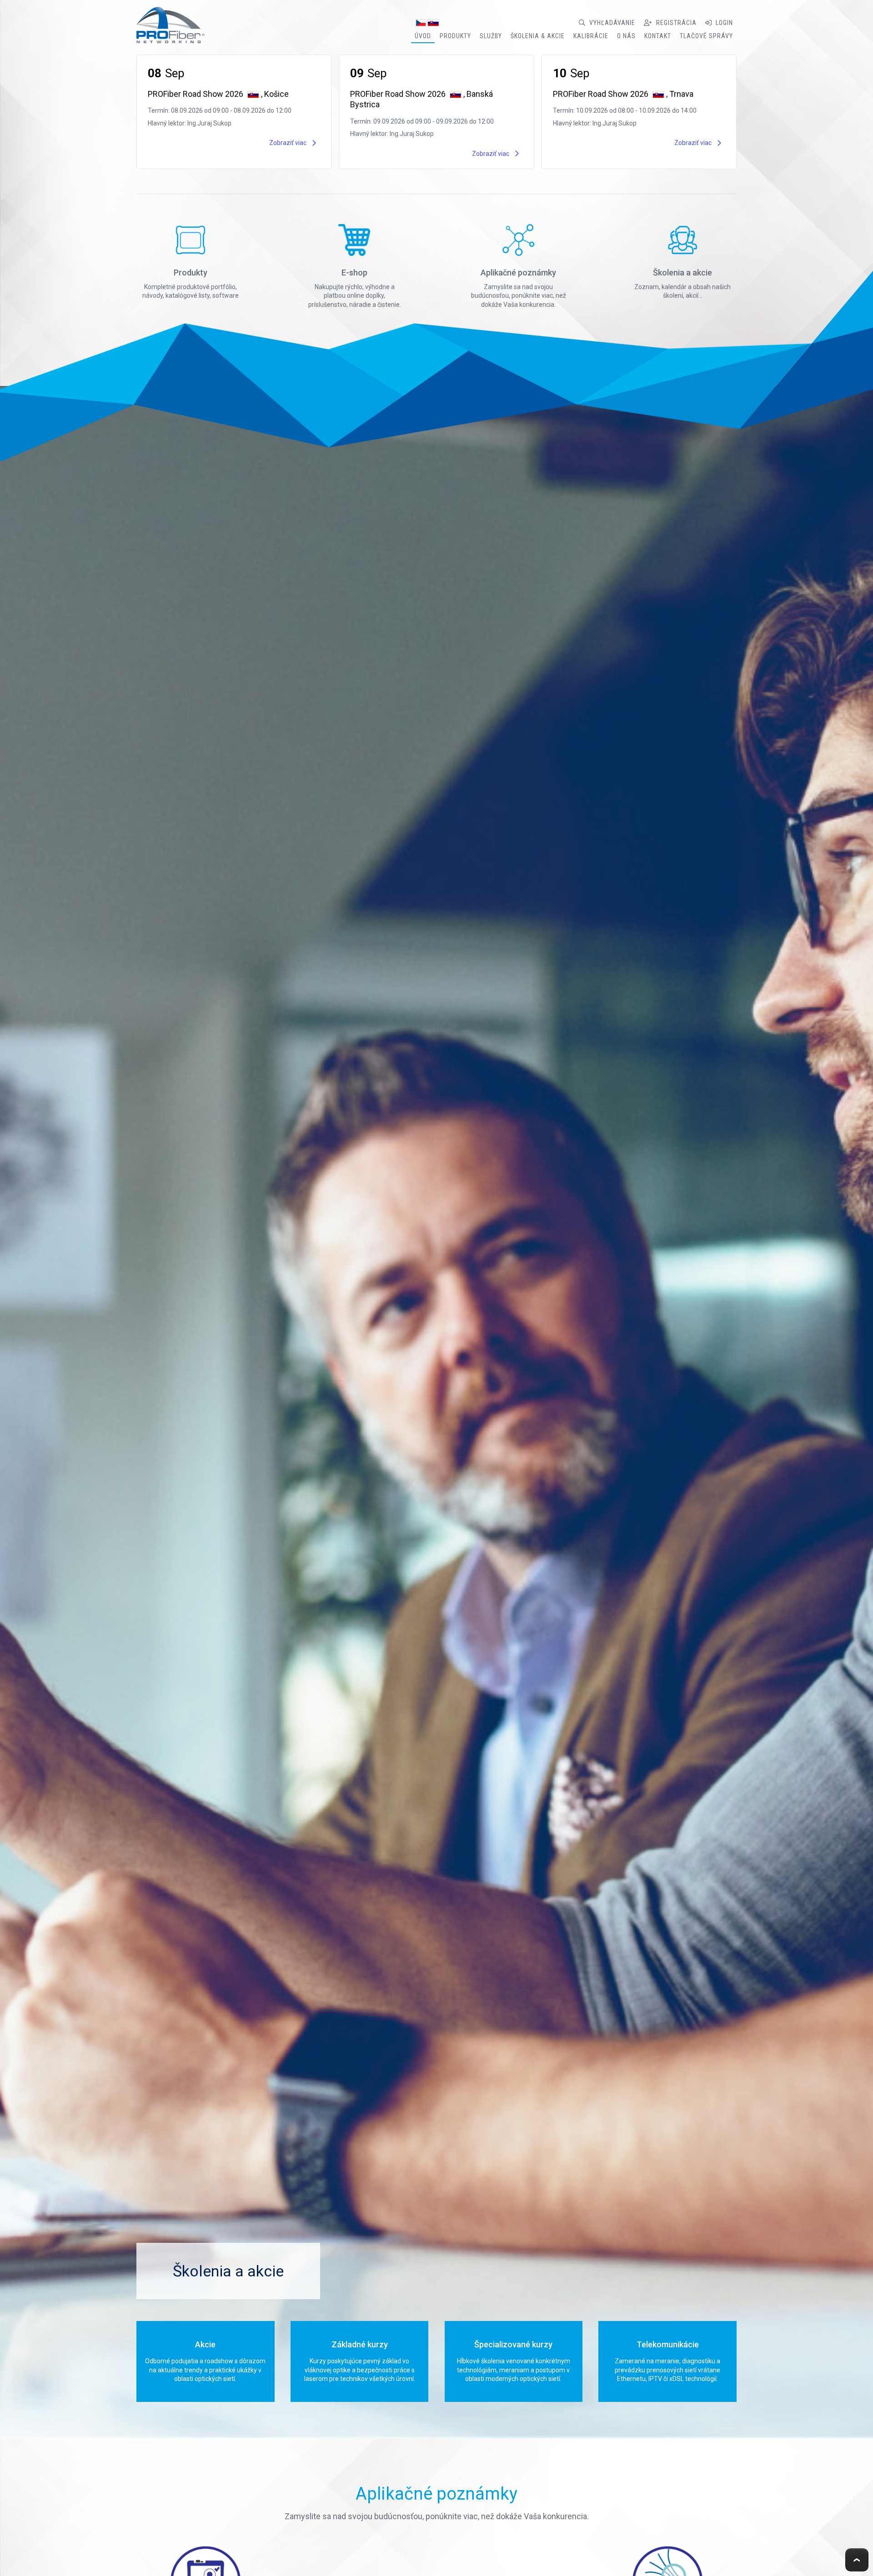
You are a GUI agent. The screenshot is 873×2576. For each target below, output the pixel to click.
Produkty (455, 36)
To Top (857, 2560)
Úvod (423, 36)
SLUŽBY (491, 36)
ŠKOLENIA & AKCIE (538, 36)
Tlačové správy (706, 36)
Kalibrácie (591, 36)
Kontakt (658, 36)
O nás (626, 36)
